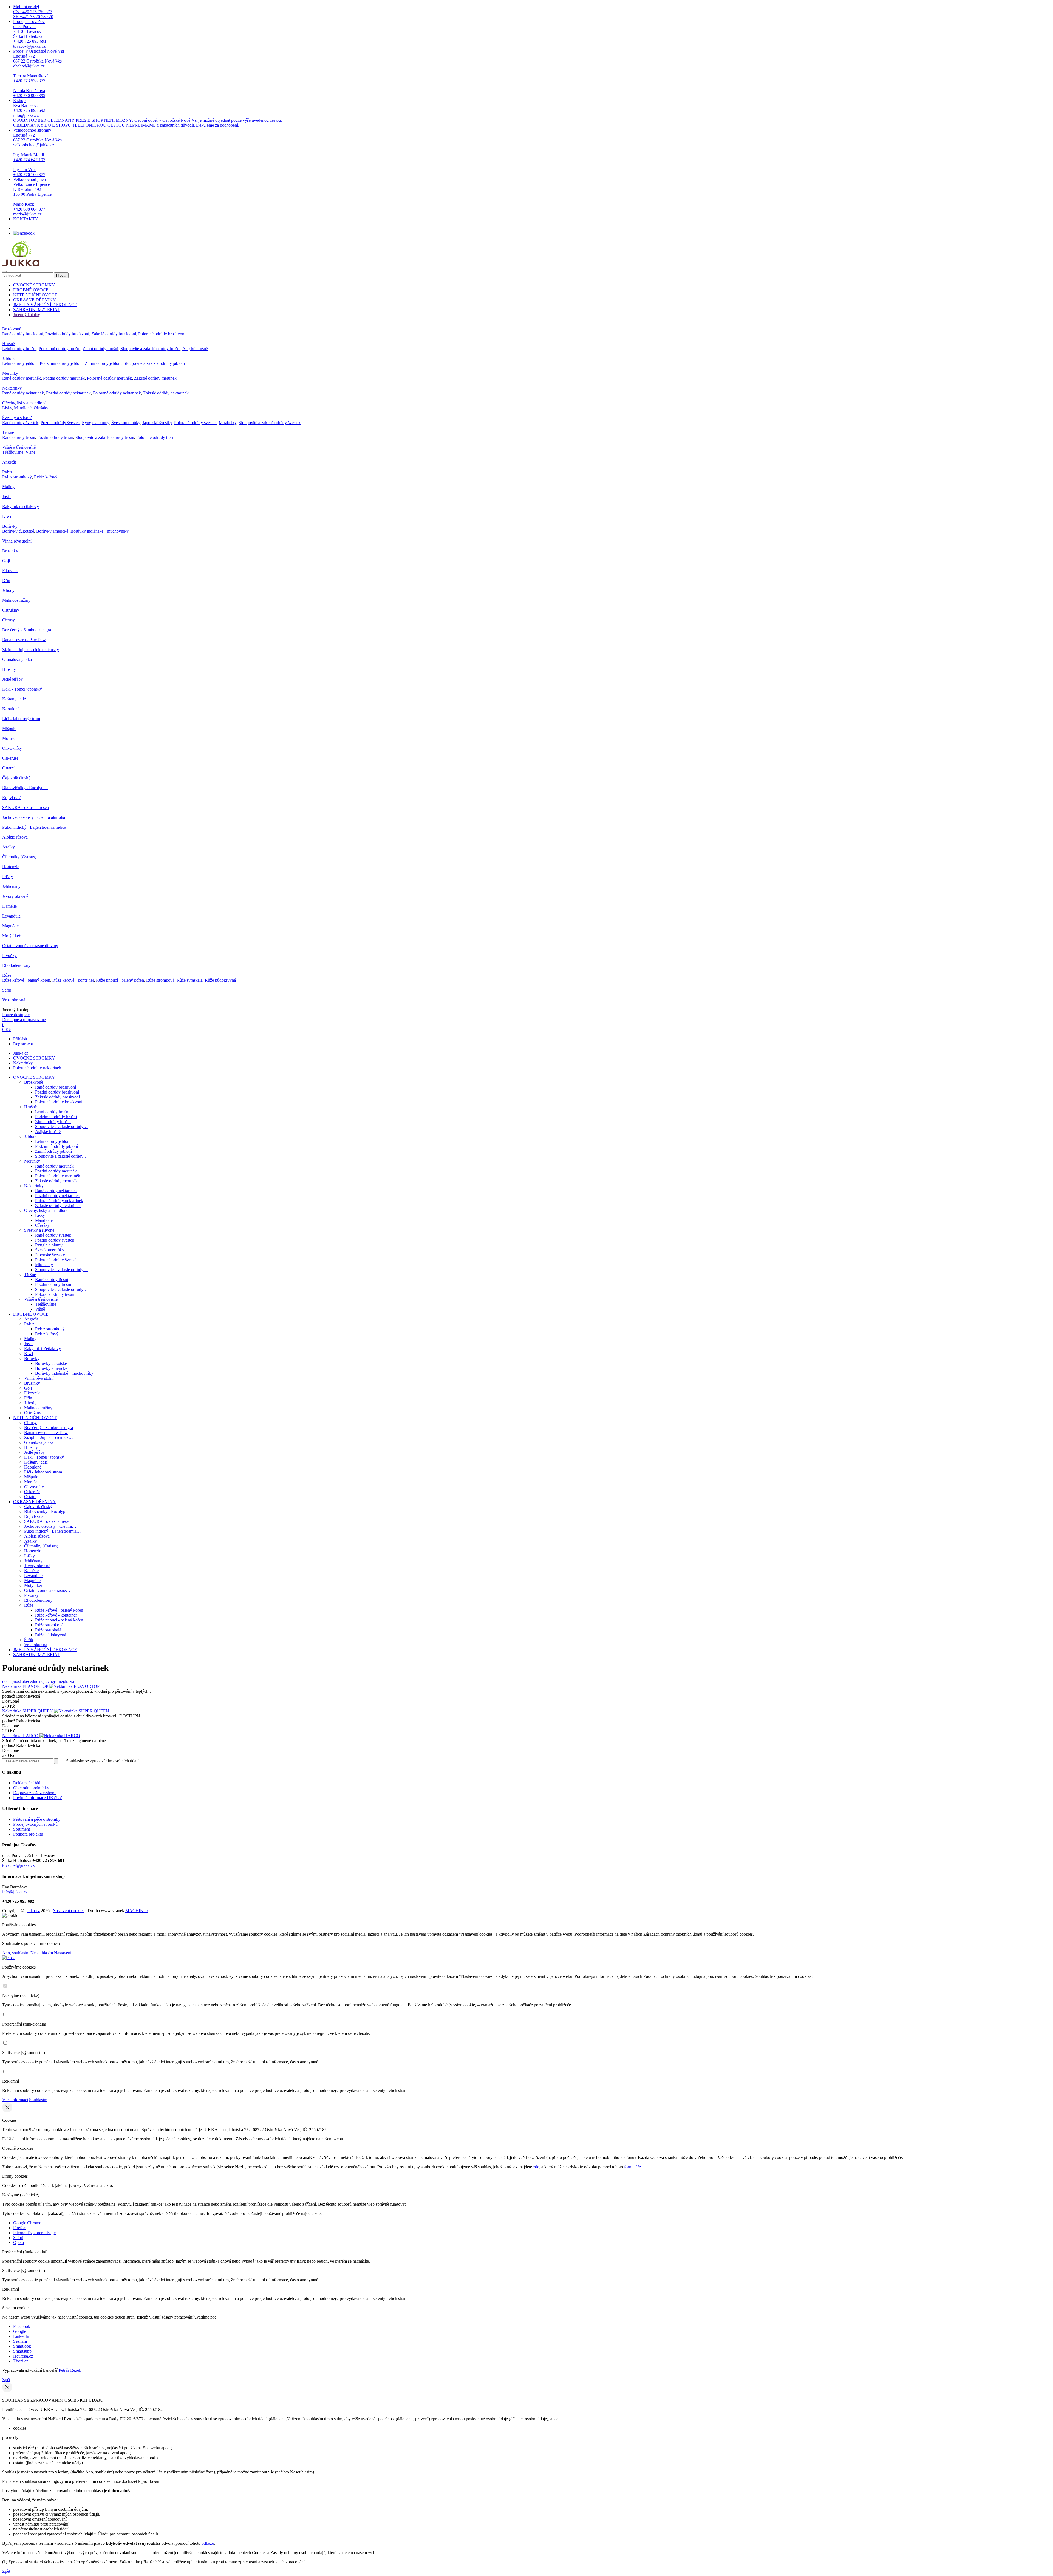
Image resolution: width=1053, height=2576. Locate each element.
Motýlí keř (11, 936)
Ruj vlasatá (12, 798)
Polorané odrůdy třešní (156, 437)
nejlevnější (48, 1681)
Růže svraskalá (190, 980)
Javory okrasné (15, 896)
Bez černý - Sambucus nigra (27, 630)
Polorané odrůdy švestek (195, 423)
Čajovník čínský (16, 778)
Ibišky (8, 877)
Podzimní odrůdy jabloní (61, 363)
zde (536, 2167)
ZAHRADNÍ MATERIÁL (37, 310)
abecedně (30, 1681)
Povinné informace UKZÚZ (38, 1798)
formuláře (632, 2167)
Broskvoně (12, 329)
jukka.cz (32, 1911)
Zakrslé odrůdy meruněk (155, 378)
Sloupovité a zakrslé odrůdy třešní (105, 437)
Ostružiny (11, 610)
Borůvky (10, 526)
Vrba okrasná (14, 1000)
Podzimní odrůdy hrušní (60, 349)
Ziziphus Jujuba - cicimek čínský (31, 650)
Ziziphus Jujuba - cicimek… (49, 1437)
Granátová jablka (17, 659)
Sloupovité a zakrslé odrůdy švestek (270, 423)
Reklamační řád (27, 1783)
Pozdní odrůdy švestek (60, 423)
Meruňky (10, 373)
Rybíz (7, 472)
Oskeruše (10, 758)
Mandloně (23, 408)
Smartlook (22, 2346)
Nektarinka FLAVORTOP (26, 1686)
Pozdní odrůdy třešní (55, 437)
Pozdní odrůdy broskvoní (67, 334)
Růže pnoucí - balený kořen (120, 980)
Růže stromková (160, 980)
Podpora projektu (28, 1834)
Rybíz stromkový (17, 477)
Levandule (11, 916)
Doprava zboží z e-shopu (35, 1793)
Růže (7, 975)
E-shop (148, 113)
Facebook (22, 2326)
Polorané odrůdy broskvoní (162, 334)
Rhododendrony (16, 965)
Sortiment (22, 1829)
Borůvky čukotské (18, 531)
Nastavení (63, 1953)
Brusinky (10, 551)
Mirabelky (228, 423)
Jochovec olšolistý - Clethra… (50, 1526)
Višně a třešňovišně (19, 447)
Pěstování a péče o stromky (37, 1819)
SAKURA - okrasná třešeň (26, 807)
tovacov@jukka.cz (18, 1865)
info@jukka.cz (15, 1892)
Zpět (6, 2380)
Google (20, 2331)
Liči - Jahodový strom (21, 719)
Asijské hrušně (195, 349)
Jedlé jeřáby (12, 679)
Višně (30, 452)
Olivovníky (12, 748)
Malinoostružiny (16, 600)
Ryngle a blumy (96, 423)
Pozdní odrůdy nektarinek (68, 393)
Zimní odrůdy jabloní (103, 363)
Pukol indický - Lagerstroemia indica (34, 827)
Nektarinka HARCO (21, 1736)
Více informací (15, 2100)
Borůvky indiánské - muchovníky (100, 531)
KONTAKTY (26, 219)
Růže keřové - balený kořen (26, 980)
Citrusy (9, 620)
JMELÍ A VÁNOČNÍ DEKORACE (45, 305)
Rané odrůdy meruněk (22, 378)
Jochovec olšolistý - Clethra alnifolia (34, 817)
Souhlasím (38, 2100)
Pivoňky (9, 955)
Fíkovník (10, 571)
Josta (6, 497)
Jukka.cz (21, 1053)
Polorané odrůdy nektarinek (117, 393)
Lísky (7, 408)
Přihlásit (20, 1039)
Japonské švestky (157, 423)
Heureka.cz (23, 2356)
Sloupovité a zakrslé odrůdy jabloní (154, 363)
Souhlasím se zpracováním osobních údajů (102, 1761)
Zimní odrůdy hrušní (100, 349)
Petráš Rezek (70, 2370)
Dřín (6, 580)
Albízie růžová (15, 837)
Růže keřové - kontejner (73, 980)
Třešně (8, 432)
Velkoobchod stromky (37, 152)
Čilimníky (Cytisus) (19, 857)
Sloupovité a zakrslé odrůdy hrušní (150, 349)
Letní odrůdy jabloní (20, 363)
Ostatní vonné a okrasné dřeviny (30, 946)
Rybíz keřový (46, 477)
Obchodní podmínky (31, 1788)
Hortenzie (11, 867)
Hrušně (9, 344)
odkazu (208, 2543)
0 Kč (6, 1029)
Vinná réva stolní (17, 541)
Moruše (9, 738)
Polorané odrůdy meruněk (109, 378)
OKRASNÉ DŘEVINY (35, 300)
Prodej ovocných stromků (35, 1824)
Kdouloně (11, 709)
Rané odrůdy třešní (19, 437)
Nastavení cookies (68, 1911)
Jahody (8, 590)
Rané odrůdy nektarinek (23, 393)
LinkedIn (21, 2336)
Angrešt (9, 462)
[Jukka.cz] (21, 265)
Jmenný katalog (27, 315)
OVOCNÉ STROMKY (34, 285)
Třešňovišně (13, 452)
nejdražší (66, 1681)
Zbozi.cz (21, 2361)
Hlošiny (9, 669)
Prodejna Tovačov (30, 34)
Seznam (20, 2341)
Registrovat (23, 1044)
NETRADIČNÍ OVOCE (35, 295)
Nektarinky (12, 388)
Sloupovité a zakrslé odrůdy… (61, 1127)
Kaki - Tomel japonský (22, 689)
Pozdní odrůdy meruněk (64, 378)
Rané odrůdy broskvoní (23, 334)
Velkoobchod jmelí (32, 197)
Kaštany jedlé (14, 699)
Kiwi (7, 516)
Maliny (8, 487)
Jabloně (9, 358)
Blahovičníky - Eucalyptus (25, 788)
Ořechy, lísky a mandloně (24, 403)
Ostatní (8, 768)
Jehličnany (11, 886)
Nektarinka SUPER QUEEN (28, 1711)
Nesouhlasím (42, 1953)
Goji (6, 561)
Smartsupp (22, 2351)
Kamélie (9, 906)
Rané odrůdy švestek (20, 423)
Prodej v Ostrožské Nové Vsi (39, 73)
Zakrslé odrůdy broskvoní (114, 334)
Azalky (9, 847)
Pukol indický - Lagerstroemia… (53, 1531)
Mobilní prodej (33, 12)
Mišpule (9, 729)
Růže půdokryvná (220, 980)
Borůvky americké (52, 531)
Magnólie (10, 926)
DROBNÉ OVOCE (31, 290)
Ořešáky (41, 408)
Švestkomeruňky (126, 423)
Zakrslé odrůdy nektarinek (166, 393)
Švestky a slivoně (17, 418)
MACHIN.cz (137, 1911)
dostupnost (12, 1681)
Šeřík (7, 990)
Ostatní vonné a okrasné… (47, 1590)
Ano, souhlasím (16, 1953)
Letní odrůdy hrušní (19, 349)
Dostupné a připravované (24, 1020)
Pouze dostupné (16, 1015)
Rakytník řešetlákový (21, 506)
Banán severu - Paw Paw (24, 640)
